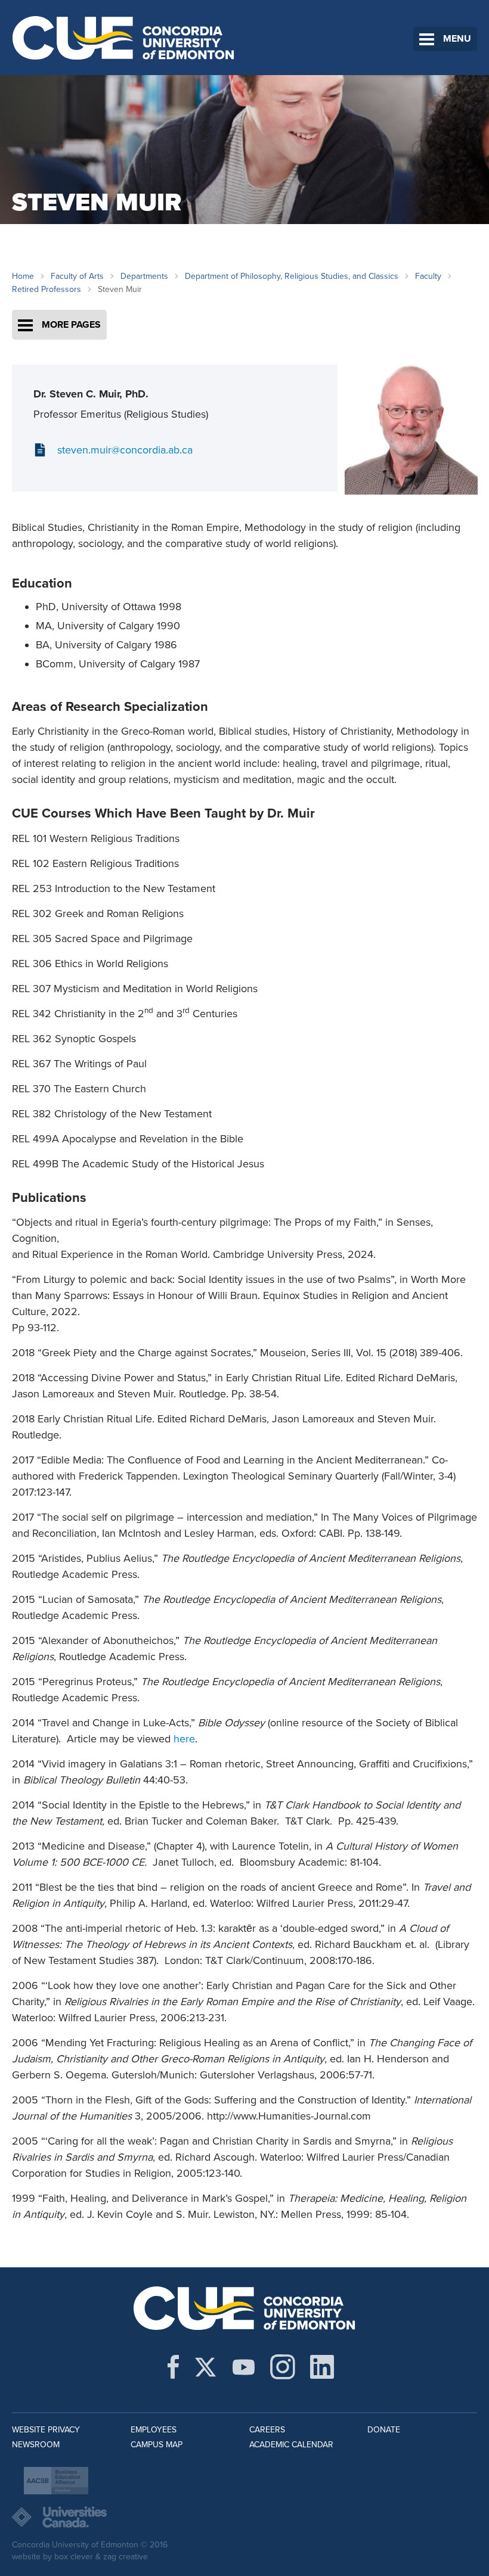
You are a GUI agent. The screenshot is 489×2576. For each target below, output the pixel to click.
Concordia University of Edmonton (124, 38)
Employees (154, 2430)
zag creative (126, 2557)
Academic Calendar (291, 2445)
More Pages (71, 325)
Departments (144, 276)
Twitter (205, 2367)
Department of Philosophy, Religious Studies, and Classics (292, 276)
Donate (384, 2430)
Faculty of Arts (77, 276)
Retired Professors (47, 289)
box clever (74, 2557)
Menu (457, 39)
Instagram (283, 2367)
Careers (267, 2430)
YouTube (244, 2367)
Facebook (173, 2367)
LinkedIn (322, 2367)
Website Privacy (46, 2430)
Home (23, 276)
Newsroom (36, 2445)
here (184, 1739)
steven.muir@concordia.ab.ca (125, 450)
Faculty (428, 276)
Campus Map (157, 2445)
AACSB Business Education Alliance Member (56, 2481)
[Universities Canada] (244, 2517)
